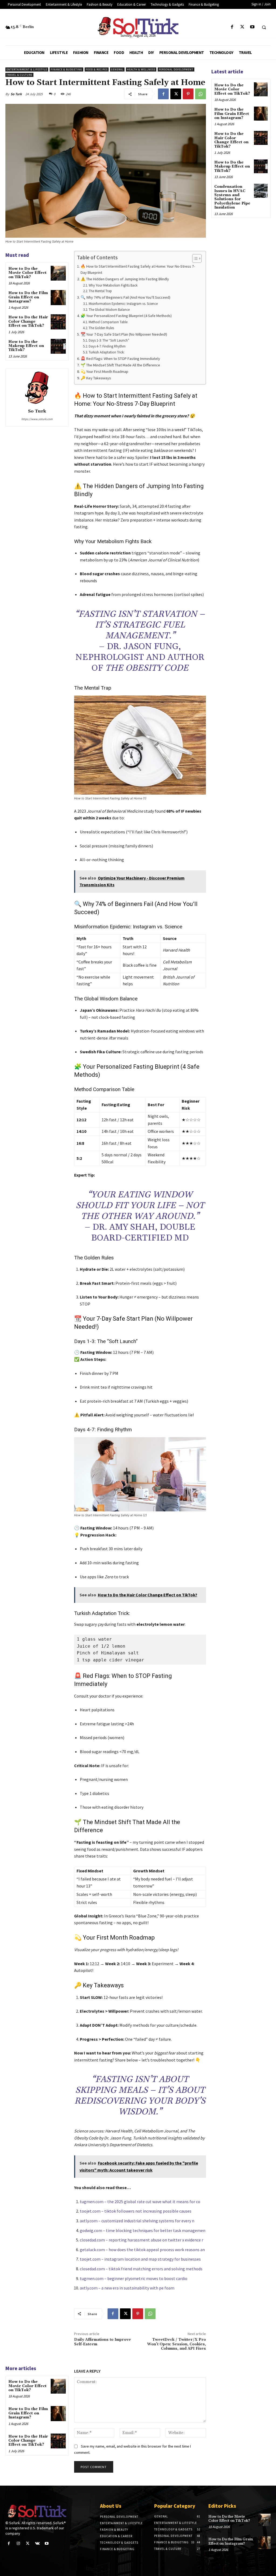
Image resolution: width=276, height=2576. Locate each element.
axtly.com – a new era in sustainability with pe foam (127, 2288)
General (117, 69)
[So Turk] (37, 388)
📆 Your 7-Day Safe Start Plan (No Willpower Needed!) (124, 334)
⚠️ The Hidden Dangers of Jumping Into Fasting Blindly (125, 279)
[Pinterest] (188, 94)
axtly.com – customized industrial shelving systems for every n (137, 2221)
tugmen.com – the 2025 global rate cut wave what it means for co (140, 2202)
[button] (264, 27)
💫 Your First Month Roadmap (104, 372)
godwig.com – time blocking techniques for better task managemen (143, 2230)
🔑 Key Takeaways (96, 378)
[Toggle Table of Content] (194, 258)
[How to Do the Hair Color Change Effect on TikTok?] (58, 322)
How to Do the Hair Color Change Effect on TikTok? (28, 321)
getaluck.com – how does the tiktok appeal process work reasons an (142, 2250)
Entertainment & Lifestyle (27, 69)
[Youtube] (252, 27)
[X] (242, 27)
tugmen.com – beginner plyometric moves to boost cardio (134, 2278)
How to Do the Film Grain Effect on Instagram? (28, 297)
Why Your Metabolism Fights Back (113, 285)
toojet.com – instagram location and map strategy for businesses (140, 2259)
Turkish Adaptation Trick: (107, 352)
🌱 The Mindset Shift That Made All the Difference (120, 365)
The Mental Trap (100, 291)
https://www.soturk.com (37, 419)
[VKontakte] (37, 2543)
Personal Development (176, 69)
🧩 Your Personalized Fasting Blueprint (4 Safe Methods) (126, 316)
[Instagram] (18, 2543)
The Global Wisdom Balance (109, 310)
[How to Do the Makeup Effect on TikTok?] (58, 346)
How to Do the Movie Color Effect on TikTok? (27, 273)
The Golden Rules (101, 328)
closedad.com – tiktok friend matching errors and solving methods (141, 2269)
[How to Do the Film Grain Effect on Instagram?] (58, 297)
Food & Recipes (97, 69)
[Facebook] (232, 27)
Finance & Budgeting (66, 69)
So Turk (16, 94)
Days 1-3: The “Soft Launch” (109, 340)
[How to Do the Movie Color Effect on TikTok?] (58, 273)
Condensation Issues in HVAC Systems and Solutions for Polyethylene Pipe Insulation (232, 197)
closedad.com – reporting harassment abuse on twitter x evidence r (142, 2240)
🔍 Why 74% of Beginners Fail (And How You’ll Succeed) (125, 297)
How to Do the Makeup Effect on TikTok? (26, 346)
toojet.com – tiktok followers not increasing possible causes (136, 2211)
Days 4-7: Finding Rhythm (107, 346)
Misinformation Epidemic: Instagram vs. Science (123, 304)
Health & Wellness (141, 69)
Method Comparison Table (108, 322)
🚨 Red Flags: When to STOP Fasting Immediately (120, 359)
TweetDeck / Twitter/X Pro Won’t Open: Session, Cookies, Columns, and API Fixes (177, 2344)
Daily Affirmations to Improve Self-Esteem (103, 2342)
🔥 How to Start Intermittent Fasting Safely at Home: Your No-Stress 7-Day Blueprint (138, 269)
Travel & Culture (19, 75)
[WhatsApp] (201, 94)
